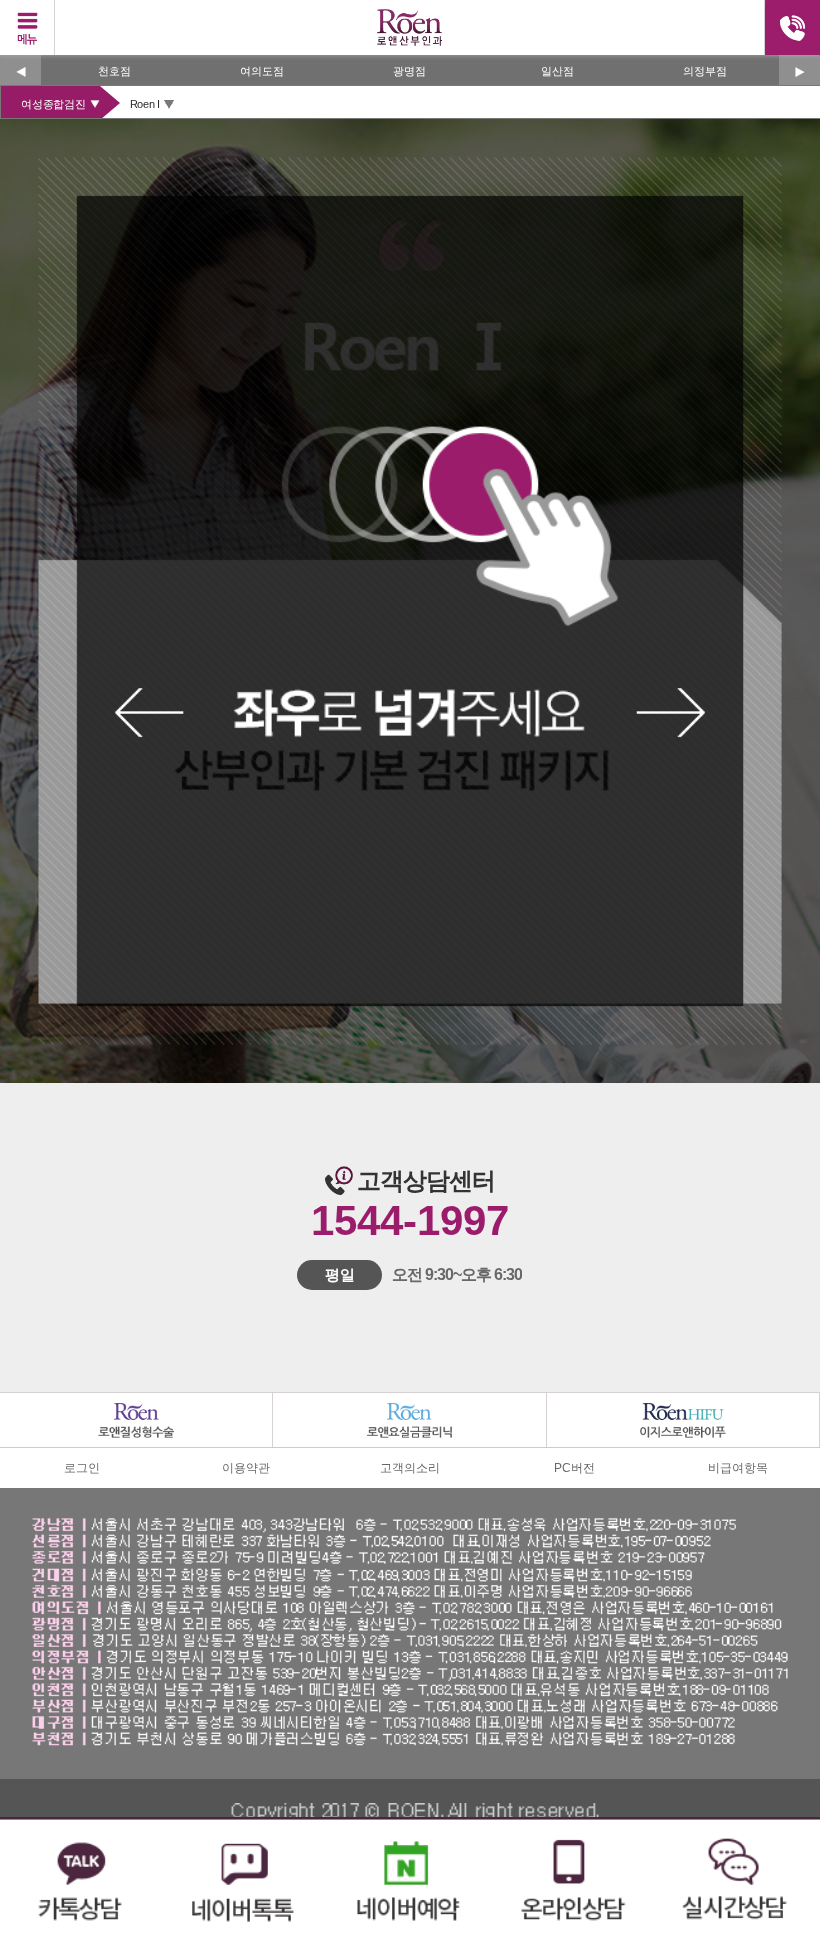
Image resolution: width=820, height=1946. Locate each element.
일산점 (557, 71)
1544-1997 (410, 1220)
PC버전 (574, 1468)
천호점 (114, 71)
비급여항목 (738, 1468)
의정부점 (705, 71)
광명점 (409, 71)
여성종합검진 (53, 104)
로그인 (82, 1468)
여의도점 (262, 71)
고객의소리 (410, 1468)
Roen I (145, 104)
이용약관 (246, 1468)
